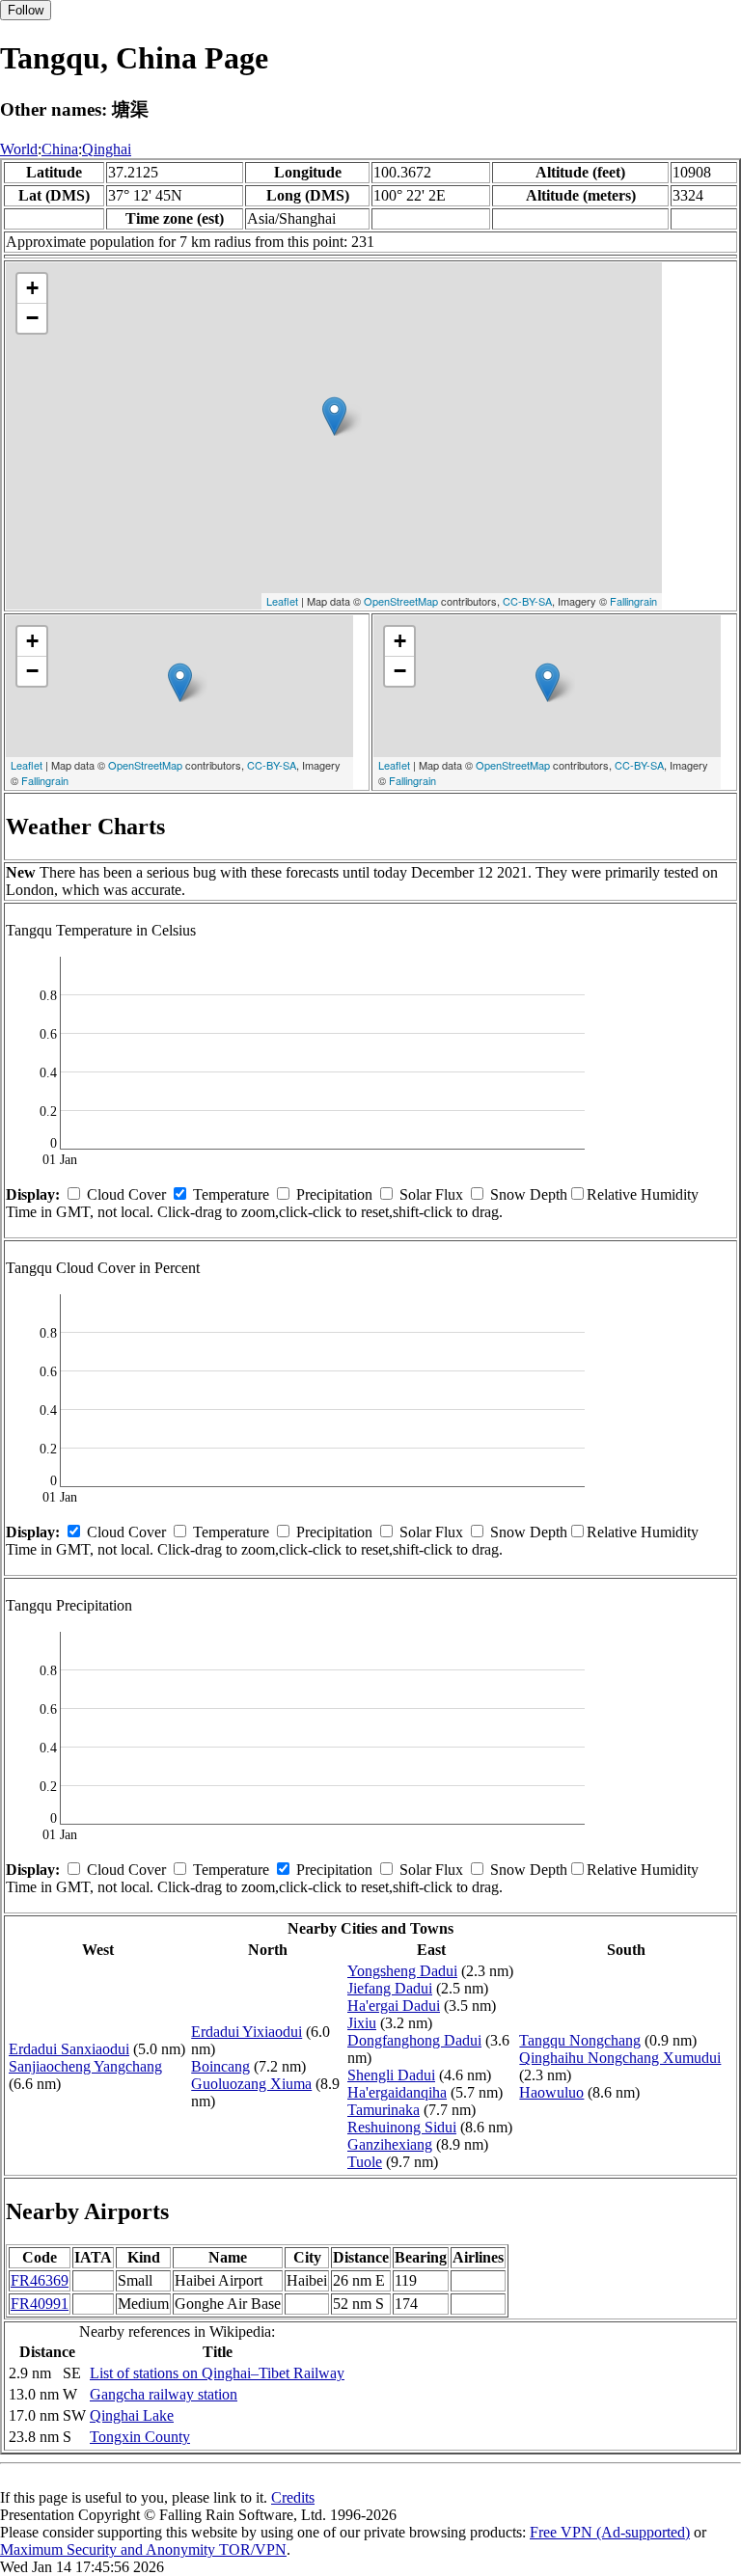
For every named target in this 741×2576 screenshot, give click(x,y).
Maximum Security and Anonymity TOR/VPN (143, 2549)
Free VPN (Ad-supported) (610, 2532)
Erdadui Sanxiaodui (69, 2049)
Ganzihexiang (390, 2144)
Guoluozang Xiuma (251, 2084)
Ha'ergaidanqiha (397, 2092)
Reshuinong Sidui (402, 2127)
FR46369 (40, 2280)
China (60, 149)
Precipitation (334, 1194)
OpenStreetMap (401, 601)
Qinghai (107, 149)
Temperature (231, 1194)
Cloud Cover (126, 1194)
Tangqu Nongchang (580, 2040)
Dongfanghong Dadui (414, 2040)
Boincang (220, 2066)
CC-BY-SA (527, 601)
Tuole (365, 2162)
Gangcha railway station (164, 2394)
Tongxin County (140, 2437)
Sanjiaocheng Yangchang (85, 2066)
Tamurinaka (384, 2110)
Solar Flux (431, 1194)
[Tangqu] (334, 416)
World (19, 149)
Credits (293, 2497)
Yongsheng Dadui (402, 1971)
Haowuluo (551, 2092)
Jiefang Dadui (390, 1988)
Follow (26, 10)
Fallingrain (633, 601)
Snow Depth (529, 1194)
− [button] (32, 318)
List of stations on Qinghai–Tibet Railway (217, 2373)
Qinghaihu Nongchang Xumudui (620, 2058)
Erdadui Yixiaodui (247, 2032)
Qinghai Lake (132, 2415)
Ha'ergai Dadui (394, 2006)
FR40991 (40, 2304)
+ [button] (32, 288)
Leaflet (282, 601)
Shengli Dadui (391, 2075)
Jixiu (362, 2023)
